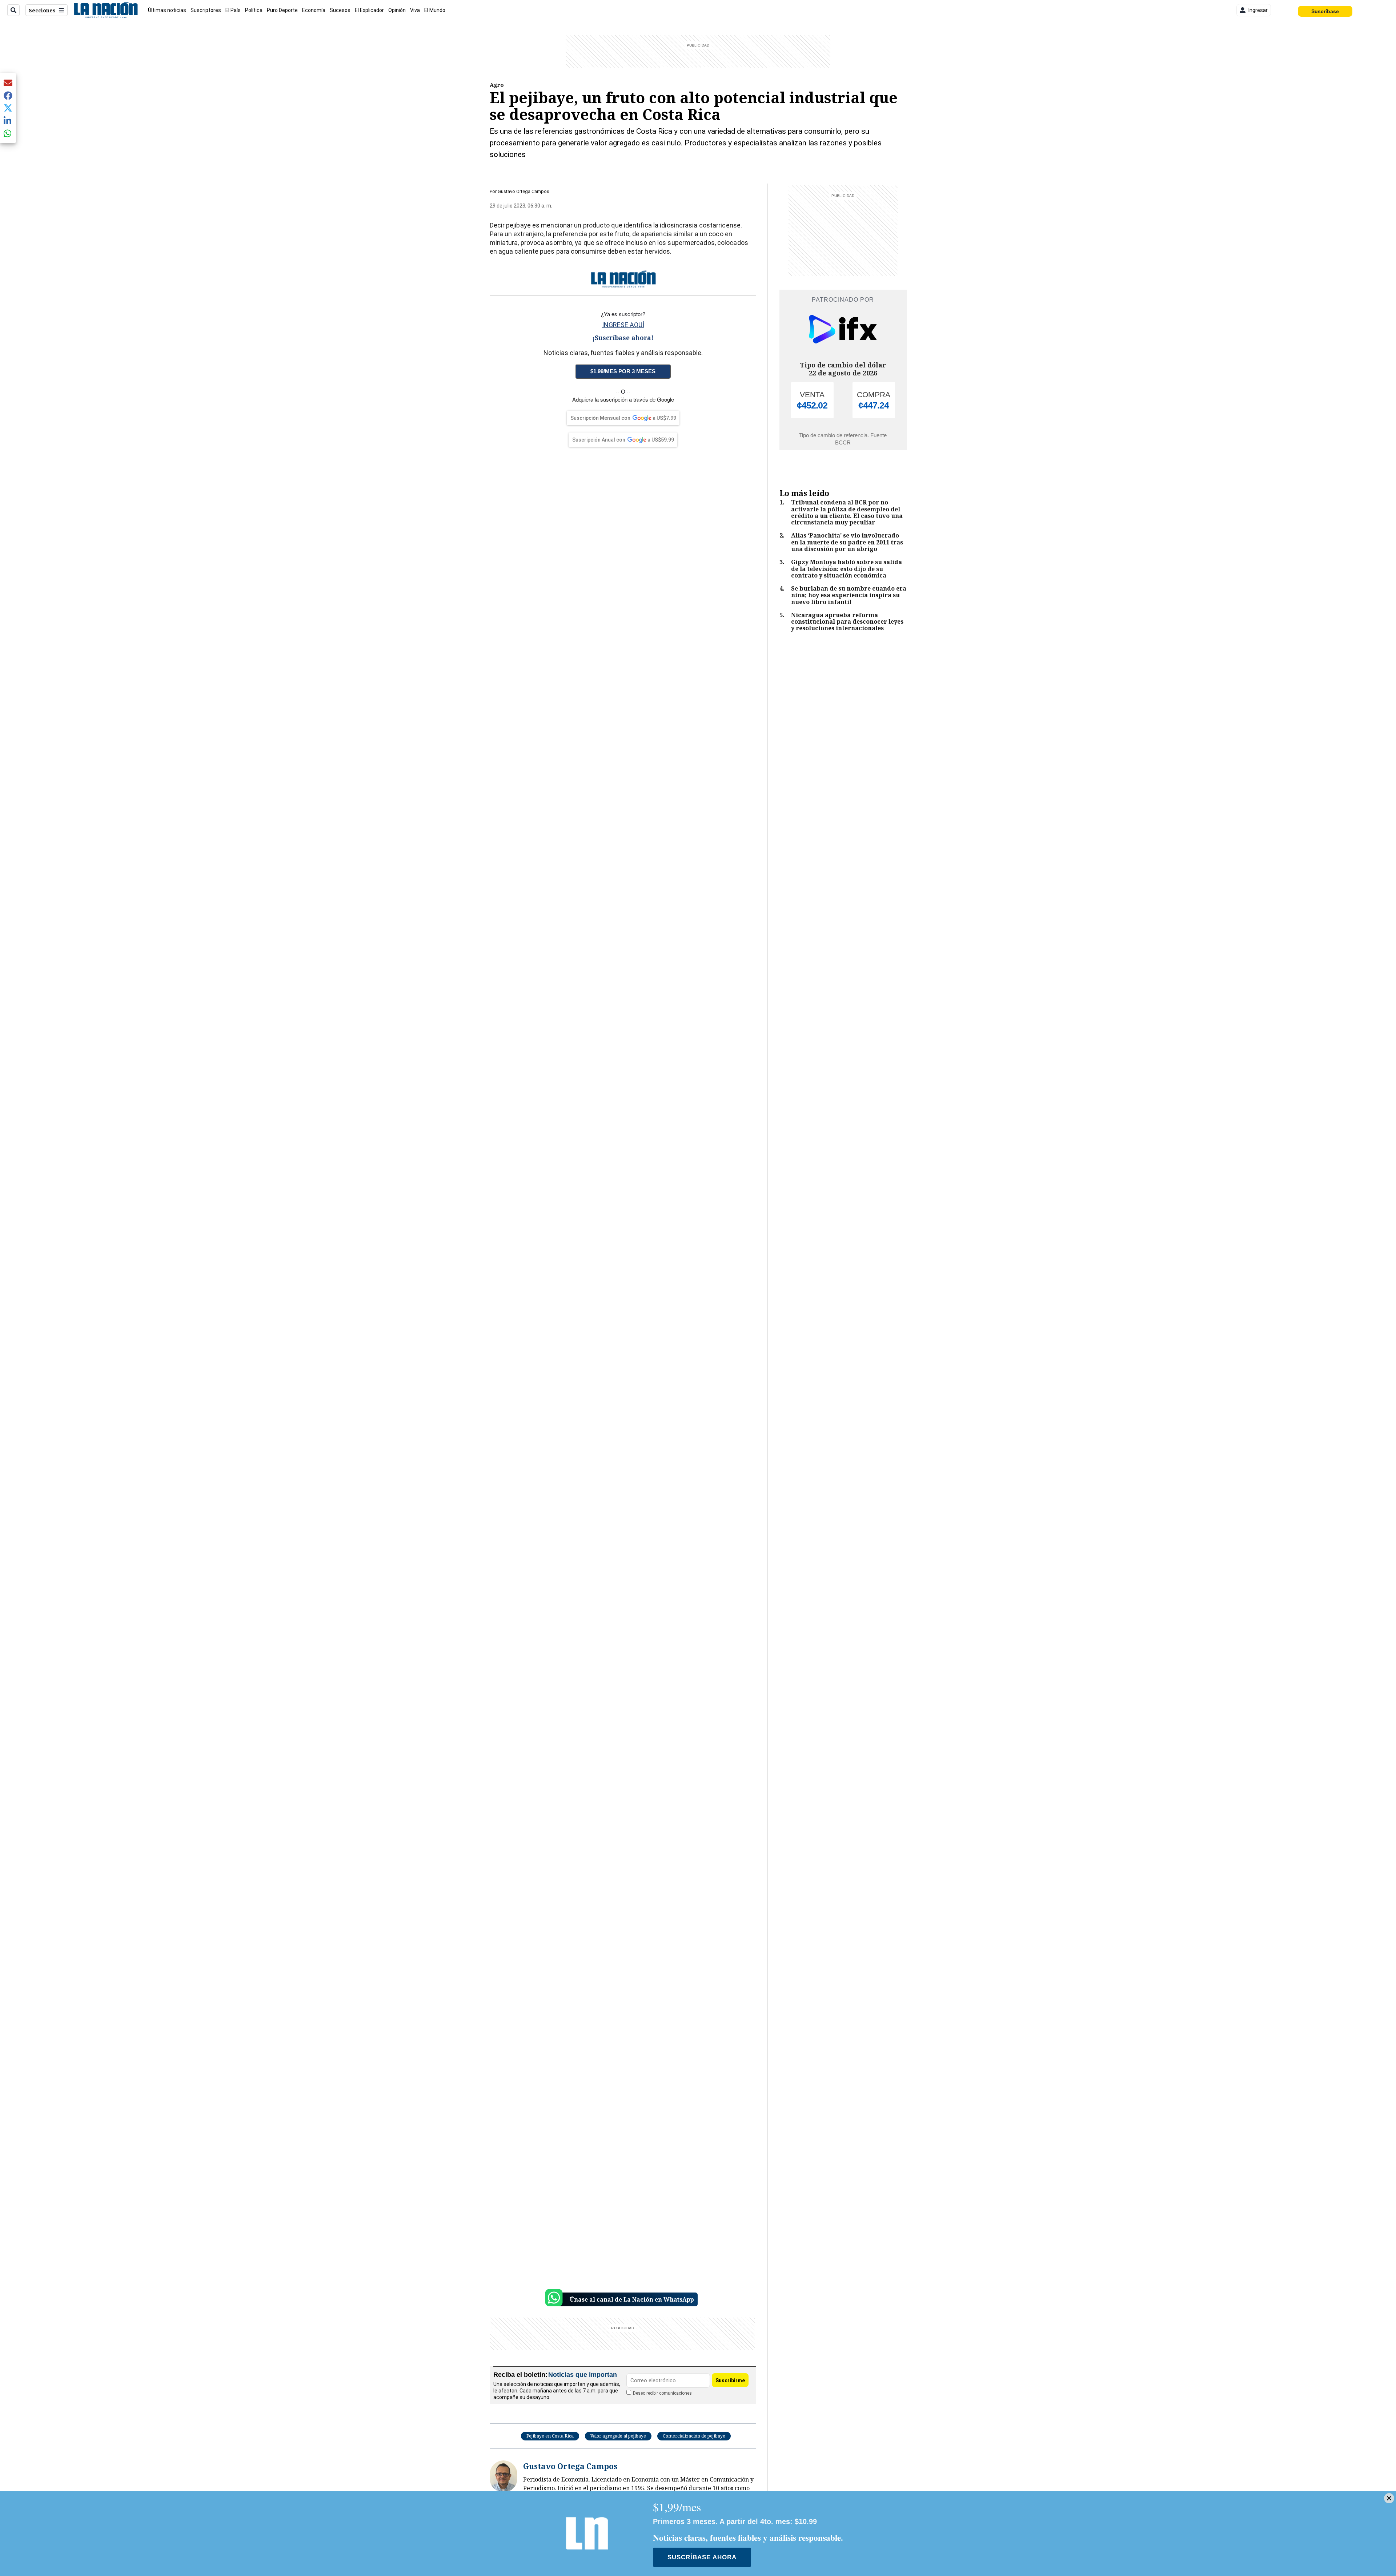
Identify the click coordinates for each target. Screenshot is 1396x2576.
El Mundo (435, 10)
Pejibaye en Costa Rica (550, 2436)
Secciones (42, 10)
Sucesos (340, 10)
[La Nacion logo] (106, 10)
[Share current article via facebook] (8, 95)
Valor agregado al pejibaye (618, 2436)
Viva (415, 10)
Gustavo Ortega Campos (523, 191)
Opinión (397, 10)
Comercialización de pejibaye (694, 2436)
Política (254, 10)
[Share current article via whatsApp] (8, 133)
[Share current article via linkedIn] (8, 120)
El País (233, 10)
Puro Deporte (282, 10)
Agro (497, 85)
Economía (314, 10)
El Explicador (369, 10)
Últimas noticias (167, 10)
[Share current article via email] (8, 83)
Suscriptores (206, 10)
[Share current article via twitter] (8, 108)
